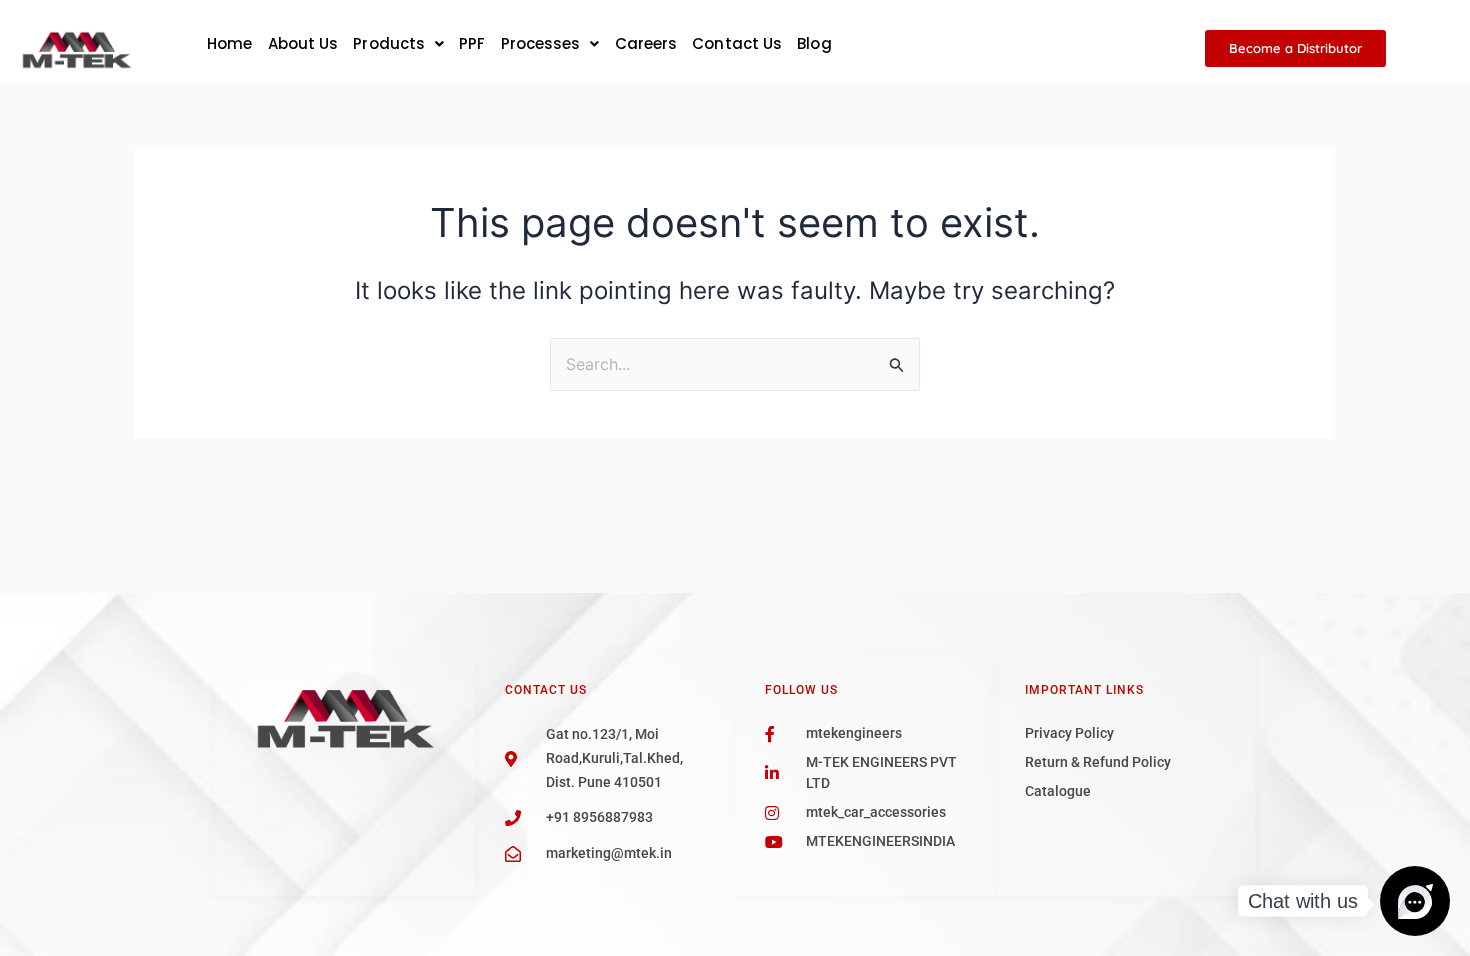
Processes (541, 43)
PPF (472, 43)
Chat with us (1303, 901)
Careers (646, 43)
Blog (814, 43)
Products (389, 43)
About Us (303, 43)
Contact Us (737, 43)
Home (229, 43)
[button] (398, 43)
